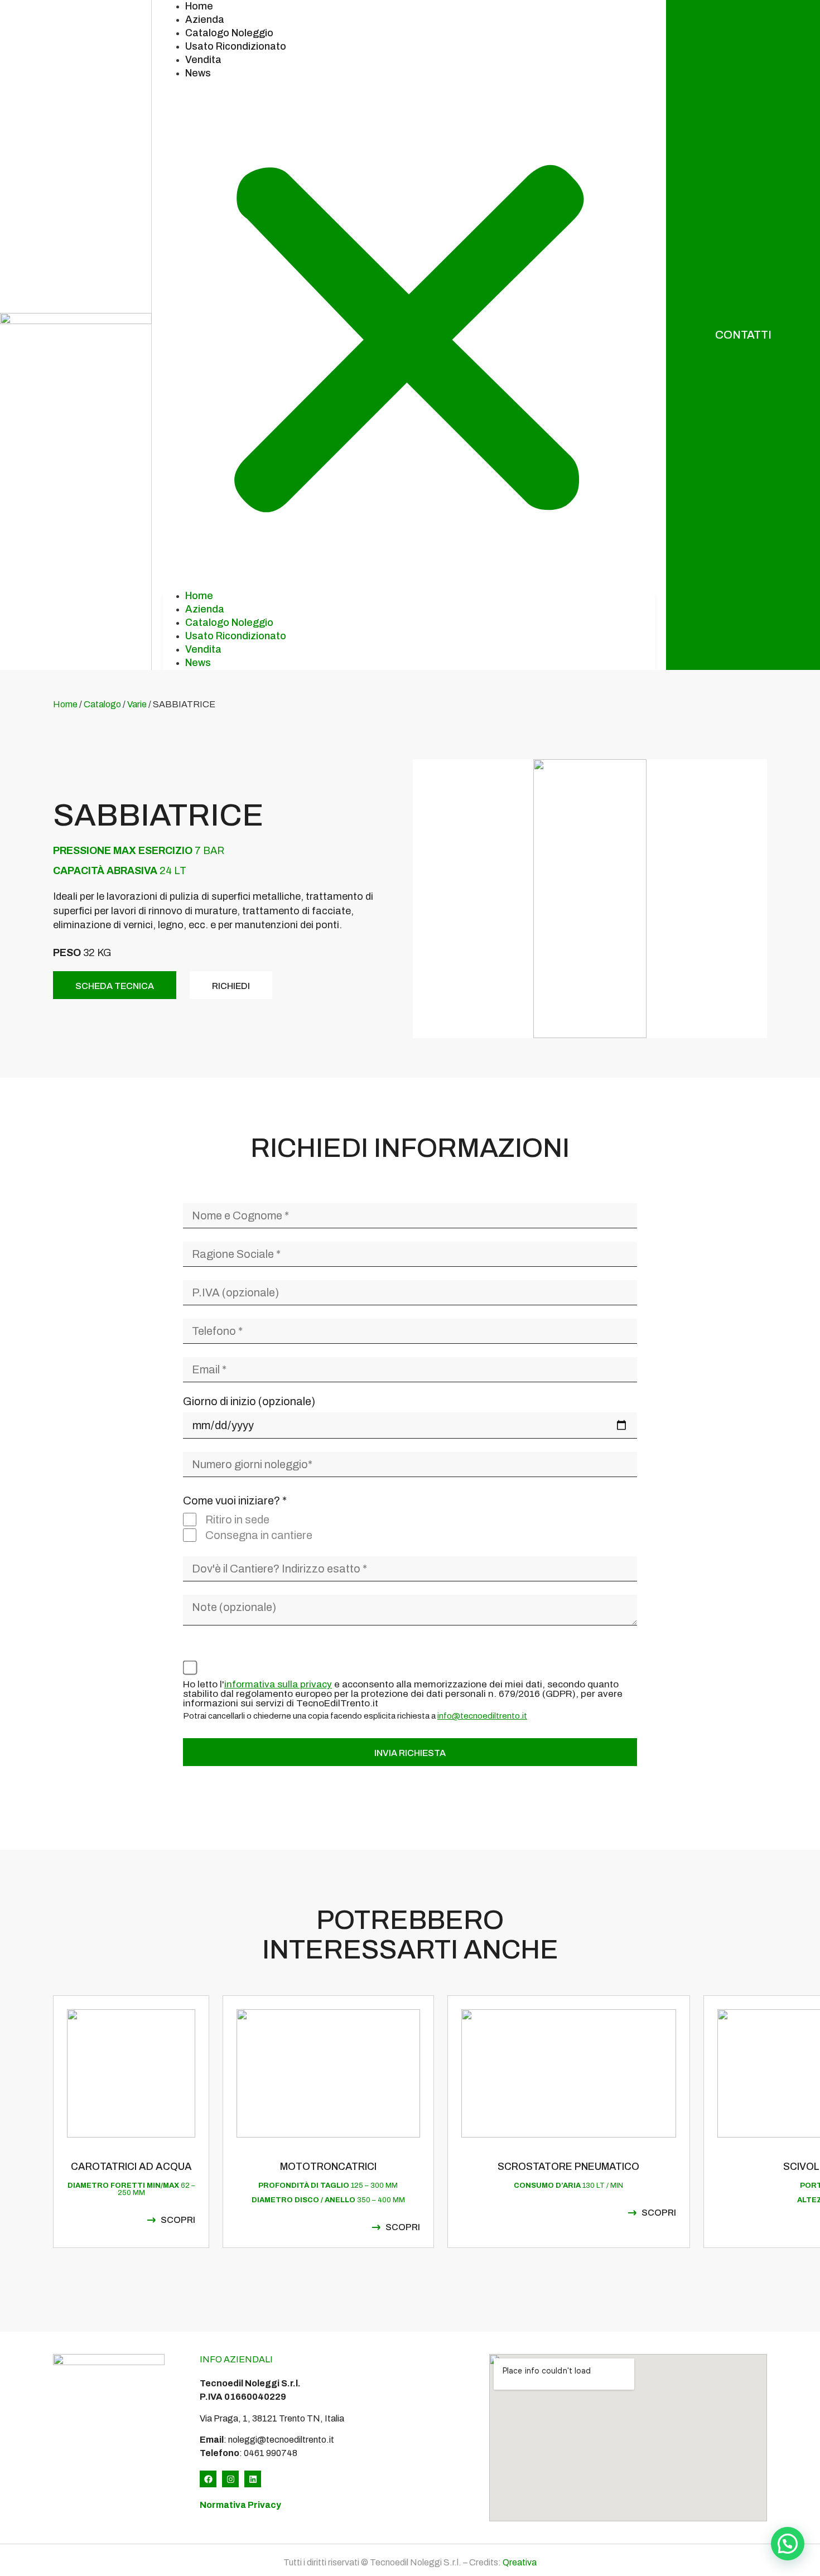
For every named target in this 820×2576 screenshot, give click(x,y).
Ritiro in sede (237, 1519)
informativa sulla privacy (278, 1684)
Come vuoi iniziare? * (235, 1501)
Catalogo (102, 704)
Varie (137, 704)
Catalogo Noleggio (229, 33)
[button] (409, 335)
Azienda (205, 20)
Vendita (203, 60)
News (198, 73)
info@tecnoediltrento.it (482, 1716)
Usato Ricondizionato (236, 46)
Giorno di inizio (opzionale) (249, 1402)
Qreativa (520, 2562)
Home (199, 6)
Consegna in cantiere (259, 1535)
